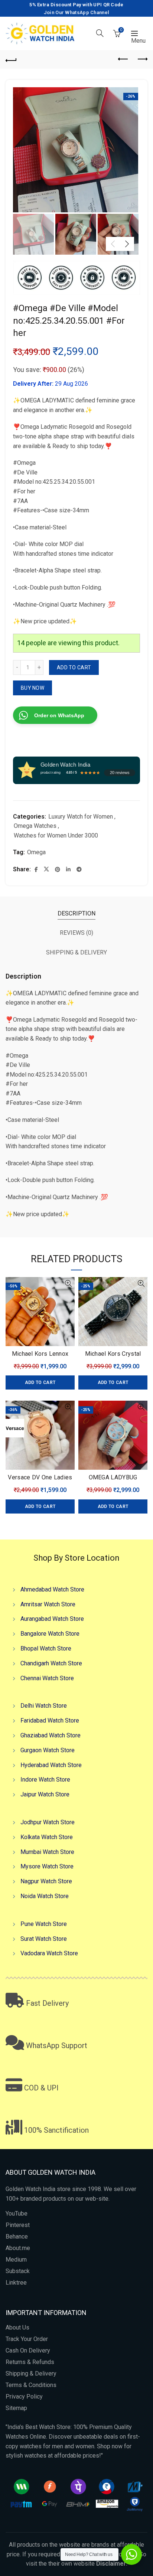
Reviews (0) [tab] (76, 933)
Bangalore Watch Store (50, 1634)
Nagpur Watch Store (46, 1881)
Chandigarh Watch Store (51, 1663)
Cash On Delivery (28, 2350)
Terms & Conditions (31, 2385)
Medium (16, 2260)
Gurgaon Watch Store (48, 1750)
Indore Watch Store (45, 1780)
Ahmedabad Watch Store (52, 1589)
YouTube (17, 2213)
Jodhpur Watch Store (48, 1822)
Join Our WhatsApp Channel (77, 12)
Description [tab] (76, 913)
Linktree (16, 2283)
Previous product (123, 59)
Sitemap (16, 2408)
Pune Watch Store (44, 1924)
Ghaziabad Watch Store (51, 1735)
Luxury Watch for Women (81, 817)
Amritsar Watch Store (48, 1604)
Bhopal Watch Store (46, 1648)
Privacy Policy (24, 2397)
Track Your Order (27, 2339)
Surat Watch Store (44, 1938)
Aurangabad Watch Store (52, 1619)
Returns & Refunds (30, 2362)
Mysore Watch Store (47, 1866)
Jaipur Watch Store (45, 1794)
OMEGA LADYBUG (113, 1477)
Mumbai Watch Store (47, 1852)
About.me (18, 2248)
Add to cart (74, 667)
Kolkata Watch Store (47, 1837)
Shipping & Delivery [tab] (76, 952)
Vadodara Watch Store (49, 1953)
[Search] (100, 33)
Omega (36, 852)
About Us (17, 2327)
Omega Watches (35, 826)
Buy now (32, 688)
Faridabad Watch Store (50, 1720)
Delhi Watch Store (44, 1706)
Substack (18, 2271)
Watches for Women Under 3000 (56, 835)
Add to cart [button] (40, 1382)
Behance (17, 2237)
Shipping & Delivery (31, 2373)
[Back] (11, 59)
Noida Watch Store (45, 1896)
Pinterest (18, 2225)
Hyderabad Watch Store (51, 1765)
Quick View (68, 1284)
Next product (142, 59)
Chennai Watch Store (47, 1678)
